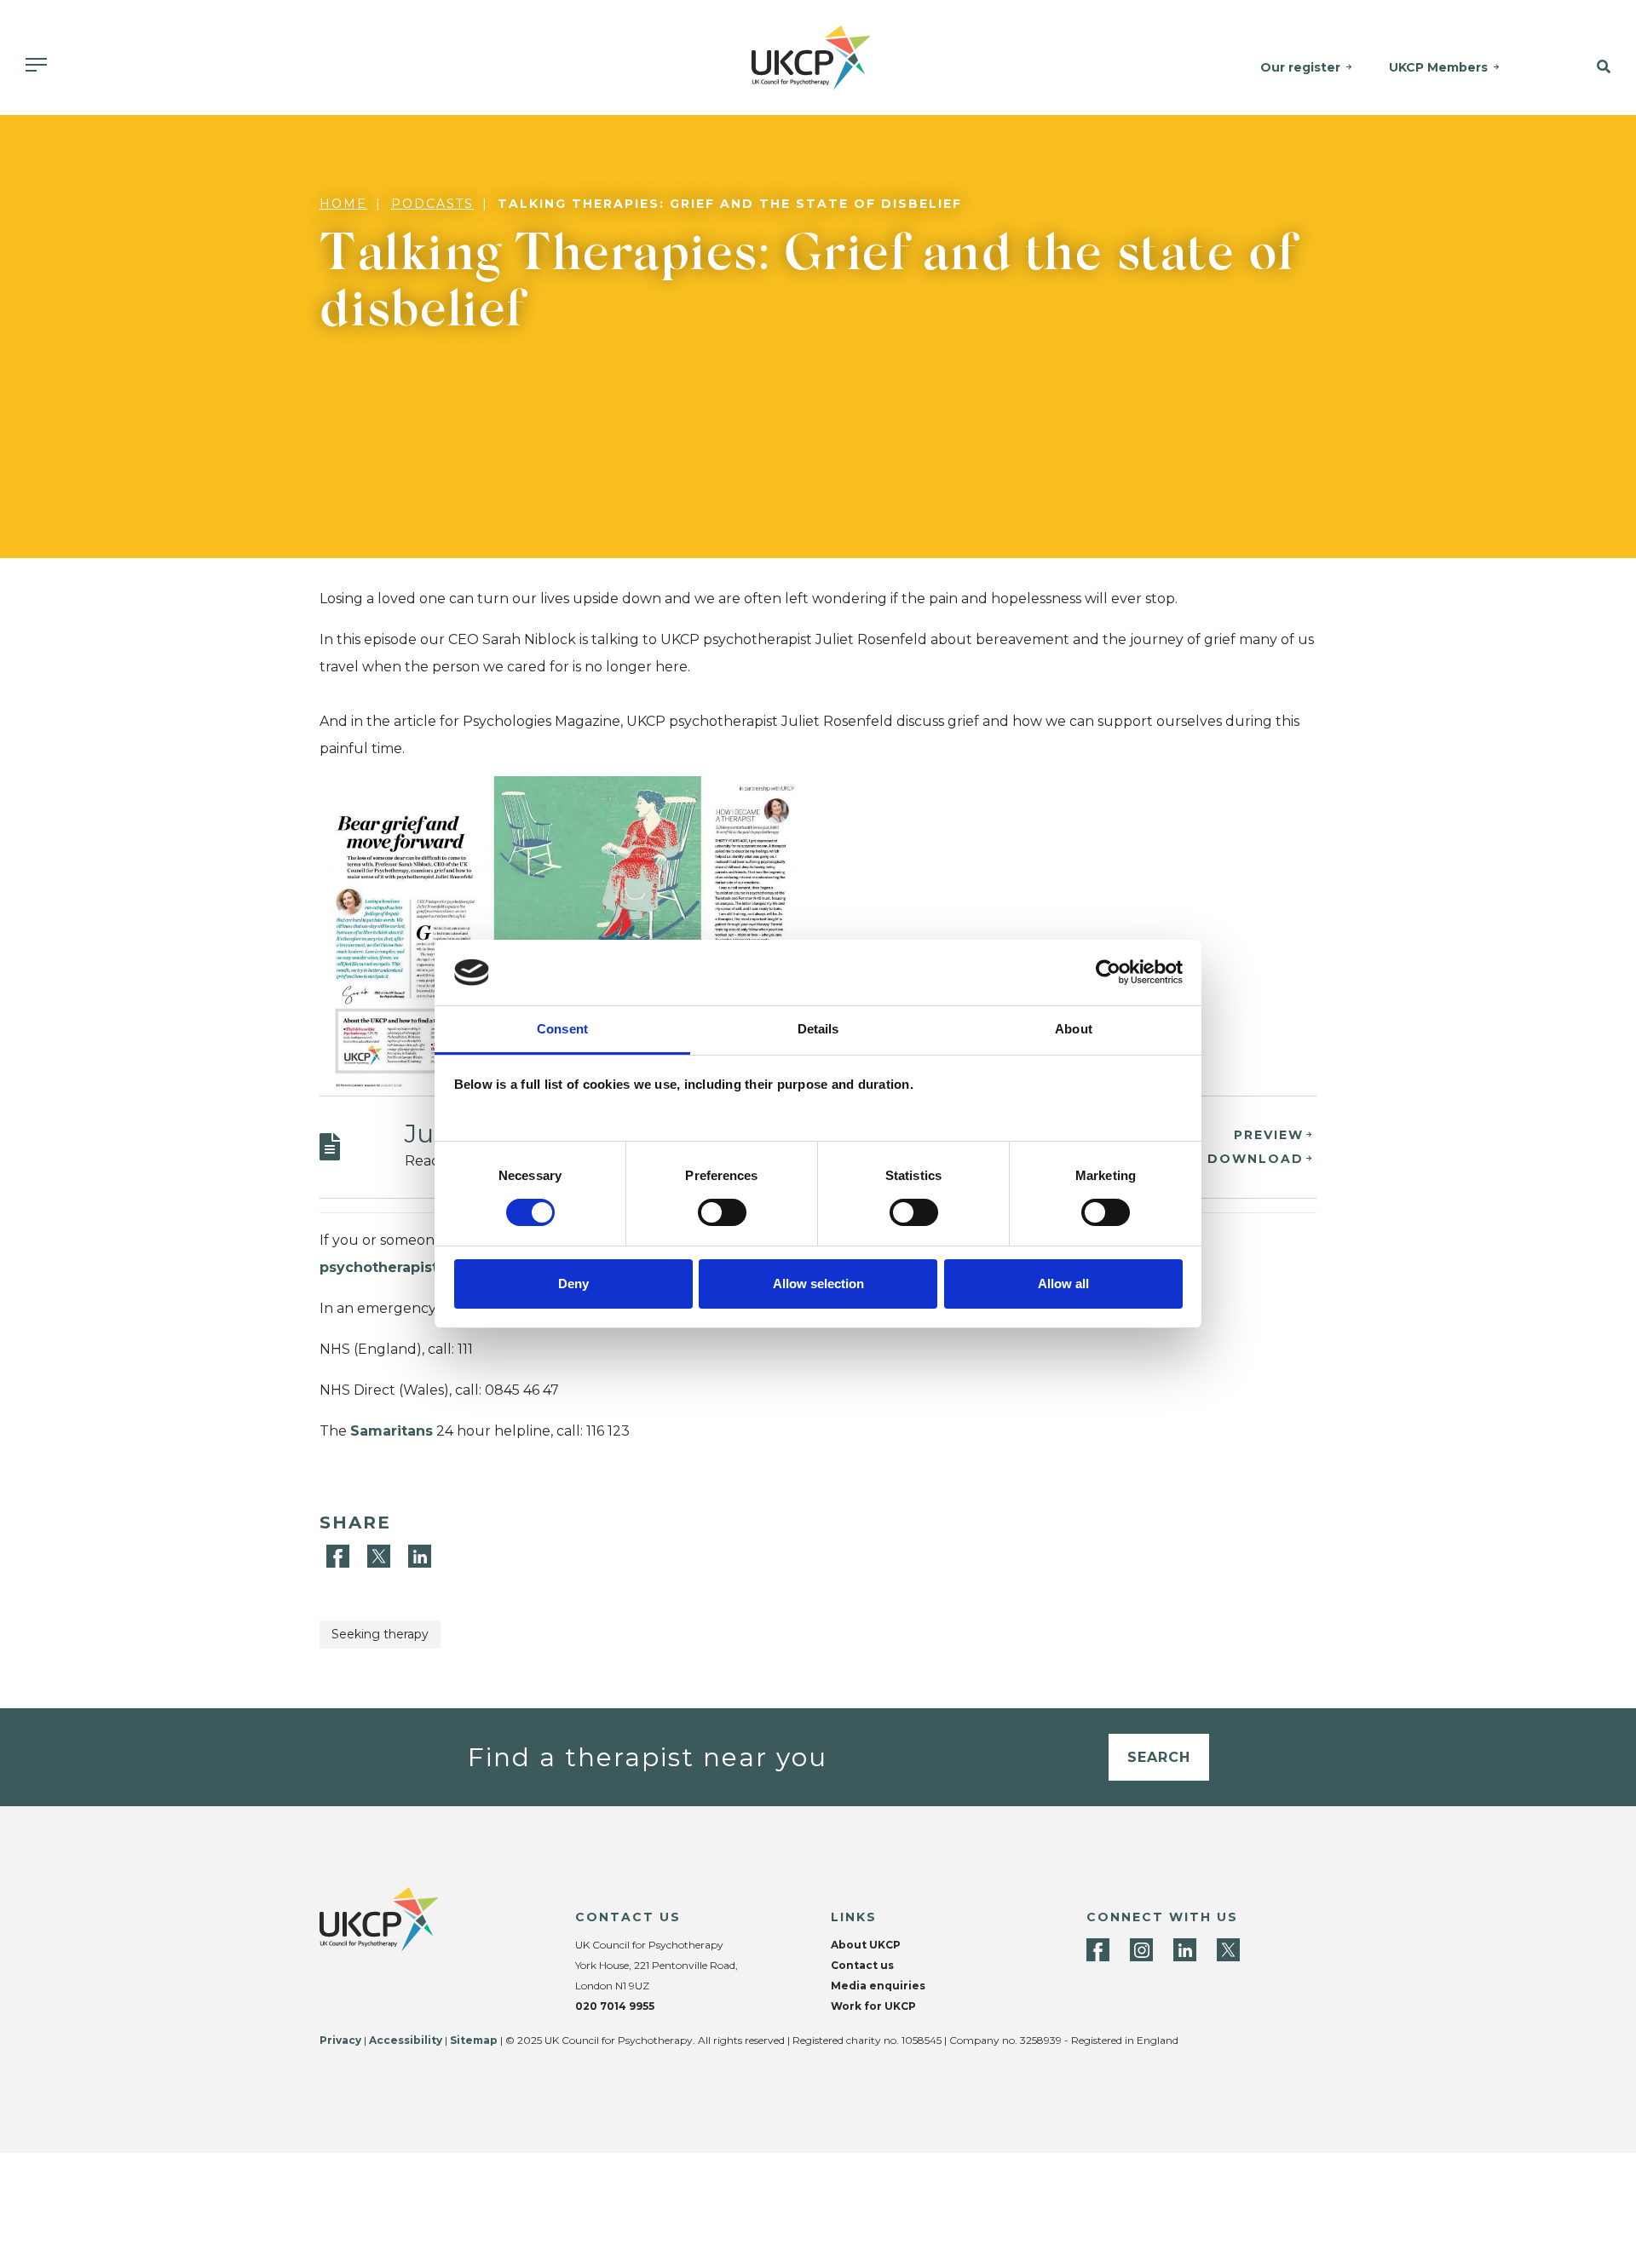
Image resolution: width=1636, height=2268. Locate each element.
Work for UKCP (873, 2006)
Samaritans (392, 1431)
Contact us (862, 1965)
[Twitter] (381, 1555)
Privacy (340, 2040)
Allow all (1063, 1284)
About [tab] (1074, 1029)
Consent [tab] (562, 1029)
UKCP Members (1438, 67)
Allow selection (818, 1284)
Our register (1300, 67)
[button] (1584, 67)
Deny (573, 1284)
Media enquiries (878, 1986)
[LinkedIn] (420, 1555)
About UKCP (866, 1945)
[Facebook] (340, 1555)
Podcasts (432, 204)
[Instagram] (1141, 1950)
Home (343, 204)
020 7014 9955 (615, 2006)
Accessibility (406, 2040)
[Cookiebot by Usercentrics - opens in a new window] (1108, 972)
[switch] (722, 1212)
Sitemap (474, 2040)
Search (1159, 1757)
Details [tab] (818, 1029)
